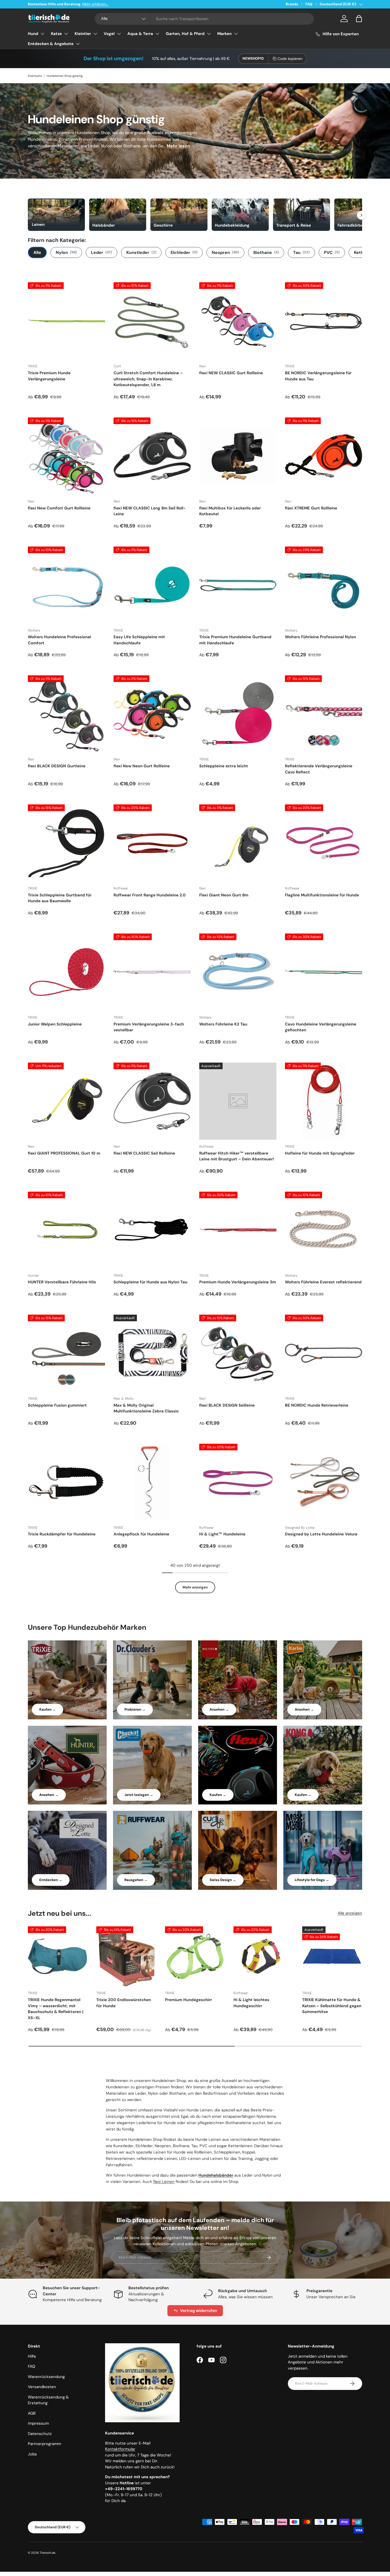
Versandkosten (42, 2387)
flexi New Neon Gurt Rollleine (142, 766)
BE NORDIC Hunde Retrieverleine (317, 1405)
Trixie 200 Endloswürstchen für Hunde (124, 2003)
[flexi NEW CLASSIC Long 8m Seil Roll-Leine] (152, 456)
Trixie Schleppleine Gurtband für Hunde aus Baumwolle (60, 898)
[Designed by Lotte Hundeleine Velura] (324, 1482)
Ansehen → (219, 1709)
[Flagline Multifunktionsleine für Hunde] (324, 843)
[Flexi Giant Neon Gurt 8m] (238, 843)
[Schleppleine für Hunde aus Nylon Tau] (152, 1230)
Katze (56, 34)
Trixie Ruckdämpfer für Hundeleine (62, 1534)
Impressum (38, 2423)
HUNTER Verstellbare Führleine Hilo (62, 1282)
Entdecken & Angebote (51, 44)
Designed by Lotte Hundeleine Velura (321, 1534)
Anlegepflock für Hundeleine (141, 1534)
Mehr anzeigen (195, 1587)
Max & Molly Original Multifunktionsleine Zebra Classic (146, 1408)
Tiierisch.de (47, 2553)
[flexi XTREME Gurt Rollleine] (324, 456)
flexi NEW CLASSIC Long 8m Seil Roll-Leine (150, 511)
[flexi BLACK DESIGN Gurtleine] (66, 714)
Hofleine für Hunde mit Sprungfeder (320, 1153)
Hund (33, 34)
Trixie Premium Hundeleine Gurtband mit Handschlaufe (235, 640)
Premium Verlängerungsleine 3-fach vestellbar (149, 1027)
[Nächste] (361, 215)
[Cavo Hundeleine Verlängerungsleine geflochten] (324, 972)
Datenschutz (40, 2434)
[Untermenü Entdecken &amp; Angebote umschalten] (78, 44)
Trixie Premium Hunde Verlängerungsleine (49, 376)
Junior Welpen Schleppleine (55, 1024)
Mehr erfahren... (95, 4)
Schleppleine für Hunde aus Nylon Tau (150, 1282)
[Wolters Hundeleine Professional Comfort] (66, 585)
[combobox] (204, 19)
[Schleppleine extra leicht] (238, 714)
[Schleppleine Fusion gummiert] (66, 1353)
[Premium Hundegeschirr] (195, 1956)
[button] (359, 19)
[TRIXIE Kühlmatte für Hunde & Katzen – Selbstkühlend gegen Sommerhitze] (332, 1956)
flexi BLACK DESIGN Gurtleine (57, 766)
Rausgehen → (136, 1880)
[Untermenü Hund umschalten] (42, 34)
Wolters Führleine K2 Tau (223, 1024)
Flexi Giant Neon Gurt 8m (224, 895)
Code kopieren (290, 59)
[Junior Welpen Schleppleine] (66, 972)
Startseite (35, 76)
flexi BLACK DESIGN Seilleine (227, 1405)
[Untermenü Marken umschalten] (236, 34)
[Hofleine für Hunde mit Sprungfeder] (324, 1101)
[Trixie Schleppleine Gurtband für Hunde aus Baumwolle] (66, 843)
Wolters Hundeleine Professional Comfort (59, 640)
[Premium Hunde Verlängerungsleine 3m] (238, 1230)
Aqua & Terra (140, 34)
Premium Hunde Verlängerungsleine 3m (238, 1282)
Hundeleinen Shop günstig (65, 76)
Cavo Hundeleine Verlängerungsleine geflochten (321, 1027)
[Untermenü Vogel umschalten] (119, 34)
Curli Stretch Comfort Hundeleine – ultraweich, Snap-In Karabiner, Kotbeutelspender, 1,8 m (148, 379)
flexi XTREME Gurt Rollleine (311, 508)
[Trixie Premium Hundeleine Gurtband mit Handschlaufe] (238, 585)
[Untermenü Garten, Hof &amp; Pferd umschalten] (209, 34)
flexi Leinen (164, 2182)
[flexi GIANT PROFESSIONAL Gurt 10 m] (66, 1101)
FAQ (309, 4)
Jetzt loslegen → (139, 1795)
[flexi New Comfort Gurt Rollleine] (66, 456)
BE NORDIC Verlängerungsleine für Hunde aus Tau (318, 376)
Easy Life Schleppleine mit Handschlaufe (139, 640)
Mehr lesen (178, 146)
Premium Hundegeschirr (188, 2000)
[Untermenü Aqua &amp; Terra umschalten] (157, 34)
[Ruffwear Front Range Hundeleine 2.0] (152, 843)
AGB (32, 2413)
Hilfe (32, 2356)
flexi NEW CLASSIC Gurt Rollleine (231, 373)
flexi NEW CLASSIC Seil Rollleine (144, 1153)
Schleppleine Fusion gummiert (57, 1405)
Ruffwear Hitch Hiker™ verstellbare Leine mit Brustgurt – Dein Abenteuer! (237, 1156)
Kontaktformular (120, 2449)
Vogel (109, 34)
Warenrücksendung (46, 2377)
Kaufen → (47, 1709)
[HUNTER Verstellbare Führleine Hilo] (66, 1230)
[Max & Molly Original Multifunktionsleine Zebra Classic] (152, 1353)
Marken (224, 34)
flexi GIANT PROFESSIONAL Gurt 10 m (64, 1153)
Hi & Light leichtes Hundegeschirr (251, 2003)
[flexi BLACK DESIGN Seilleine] (238, 1353)
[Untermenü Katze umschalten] (66, 34)
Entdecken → (51, 1880)
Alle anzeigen (350, 1913)
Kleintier (83, 34)
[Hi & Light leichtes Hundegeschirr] (263, 1956)
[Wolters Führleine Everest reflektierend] (324, 1230)
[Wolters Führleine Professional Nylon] (324, 585)
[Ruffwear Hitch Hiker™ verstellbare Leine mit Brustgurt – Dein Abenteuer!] (238, 1101)
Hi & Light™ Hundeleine (222, 1534)
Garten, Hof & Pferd (185, 34)
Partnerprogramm (44, 2444)
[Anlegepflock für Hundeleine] (152, 1482)
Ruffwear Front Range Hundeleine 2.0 (150, 895)
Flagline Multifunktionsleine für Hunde (322, 895)
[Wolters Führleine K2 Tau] (238, 972)
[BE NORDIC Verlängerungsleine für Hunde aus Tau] (324, 321)
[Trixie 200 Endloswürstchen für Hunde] (126, 1956)
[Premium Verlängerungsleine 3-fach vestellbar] (152, 972)
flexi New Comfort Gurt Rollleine (59, 508)
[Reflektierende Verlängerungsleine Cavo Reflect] (324, 714)
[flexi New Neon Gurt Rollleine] (152, 714)
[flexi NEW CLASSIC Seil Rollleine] (152, 1101)
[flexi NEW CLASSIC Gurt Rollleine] (238, 321)
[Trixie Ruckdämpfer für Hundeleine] (66, 1482)
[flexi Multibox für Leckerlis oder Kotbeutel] (238, 456)
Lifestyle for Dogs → (312, 1880)
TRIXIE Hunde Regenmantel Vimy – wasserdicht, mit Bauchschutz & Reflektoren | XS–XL (56, 2009)
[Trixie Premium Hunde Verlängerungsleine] (66, 321)
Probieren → (135, 1709)
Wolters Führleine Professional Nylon (320, 637)
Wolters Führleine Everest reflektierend (323, 1282)
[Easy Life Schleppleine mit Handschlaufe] (152, 585)
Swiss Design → (223, 1880)
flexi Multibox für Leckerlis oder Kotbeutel (230, 511)
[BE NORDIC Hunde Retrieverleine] (324, 1353)
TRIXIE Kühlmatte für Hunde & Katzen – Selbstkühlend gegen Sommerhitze (332, 2006)
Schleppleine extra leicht (224, 766)
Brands (292, 4)
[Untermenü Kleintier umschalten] (95, 34)
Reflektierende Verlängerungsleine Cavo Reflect (319, 769)
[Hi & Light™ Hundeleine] (238, 1482)
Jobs (32, 2454)
